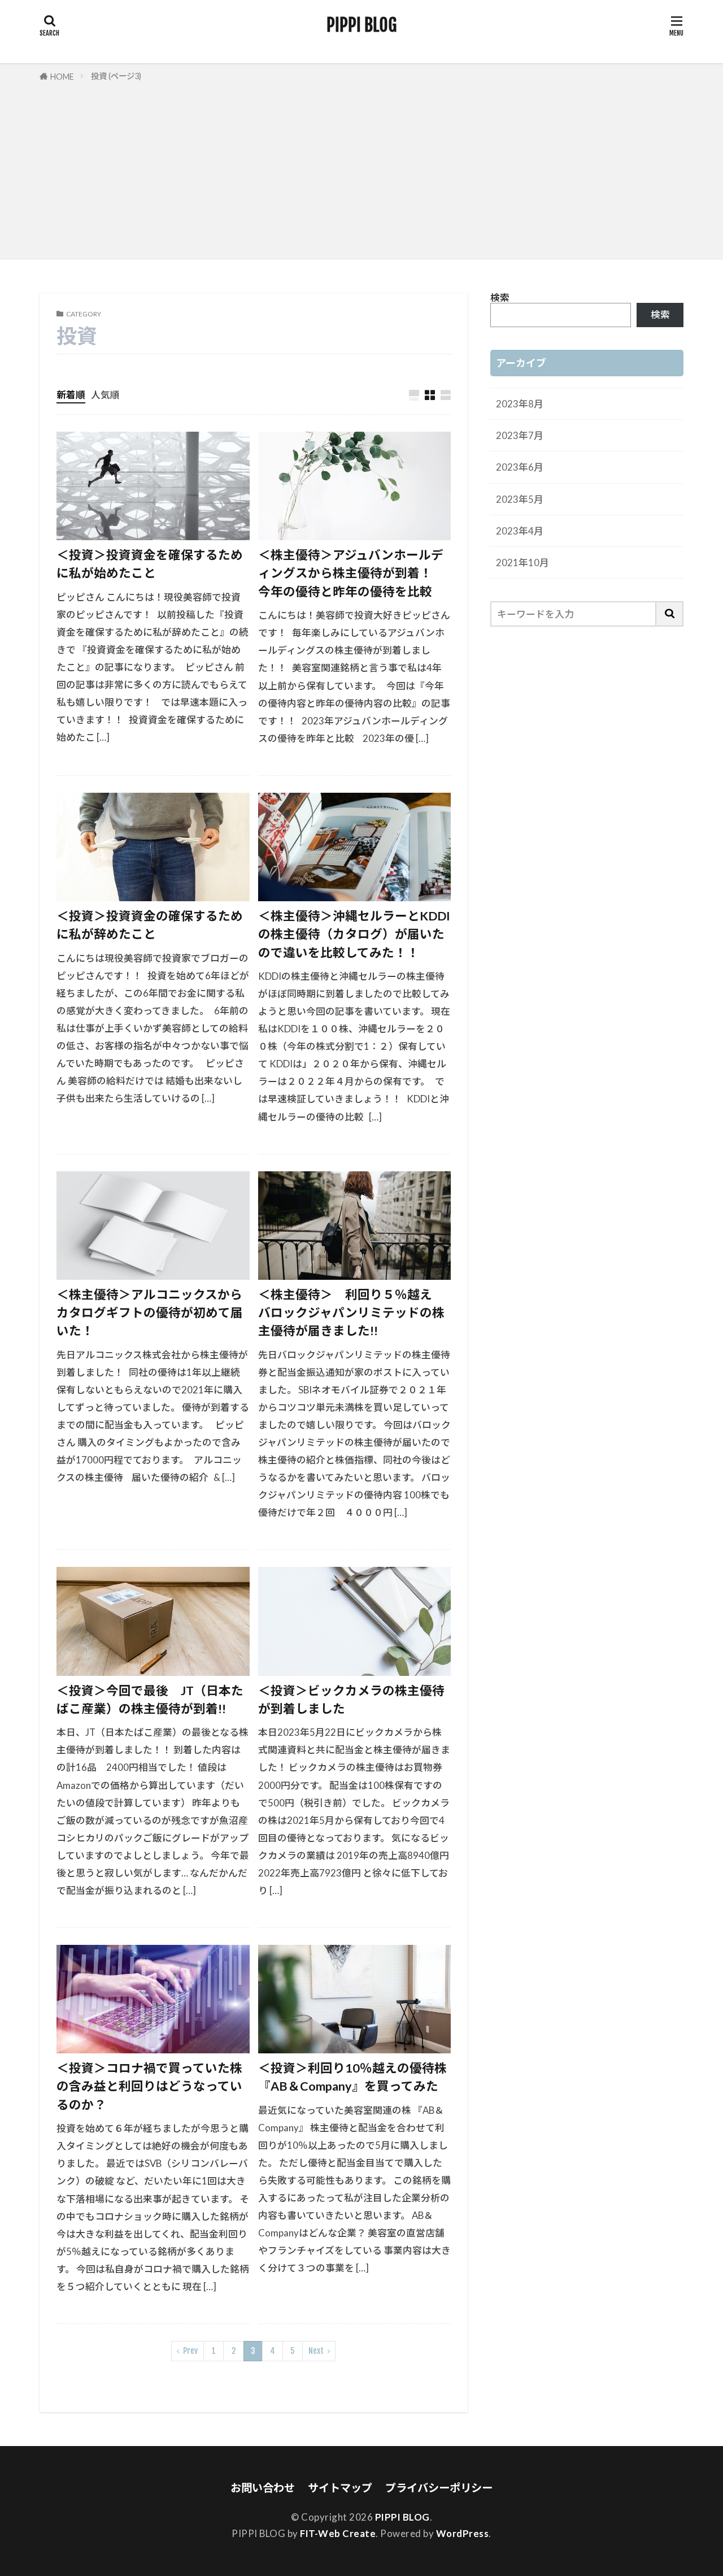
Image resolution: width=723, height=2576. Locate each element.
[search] (670, 614)
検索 (500, 297)
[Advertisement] (361, 168)
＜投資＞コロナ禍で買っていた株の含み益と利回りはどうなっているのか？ (149, 2086)
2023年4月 (520, 531)
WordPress (463, 2533)
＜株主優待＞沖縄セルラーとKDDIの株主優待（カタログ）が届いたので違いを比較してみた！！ (354, 934)
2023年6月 (520, 467)
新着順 (71, 395)
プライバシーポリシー (439, 2488)
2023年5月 (520, 499)
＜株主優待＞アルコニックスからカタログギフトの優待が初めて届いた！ (150, 1313)
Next (316, 2351)
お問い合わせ (263, 2488)
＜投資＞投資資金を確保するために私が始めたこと (150, 564)
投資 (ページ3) (116, 76)
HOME (62, 77)
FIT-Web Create (338, 2533)
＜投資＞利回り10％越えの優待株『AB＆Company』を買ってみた (352, 2077)
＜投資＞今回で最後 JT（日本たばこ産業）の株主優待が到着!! (150, 1700)
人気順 (105, 395)
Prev (190, 2351)
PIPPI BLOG (361, 25)
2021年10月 (522, 562)
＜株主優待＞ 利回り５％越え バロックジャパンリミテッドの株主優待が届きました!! (351, 1313)
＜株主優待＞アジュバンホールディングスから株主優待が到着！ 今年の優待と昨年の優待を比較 (351, 573)
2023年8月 (520, 404)
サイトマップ (340, 2488)
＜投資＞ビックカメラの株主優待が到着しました (351, 1700)
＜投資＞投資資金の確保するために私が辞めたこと (150, 925)
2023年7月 (520, 435)
